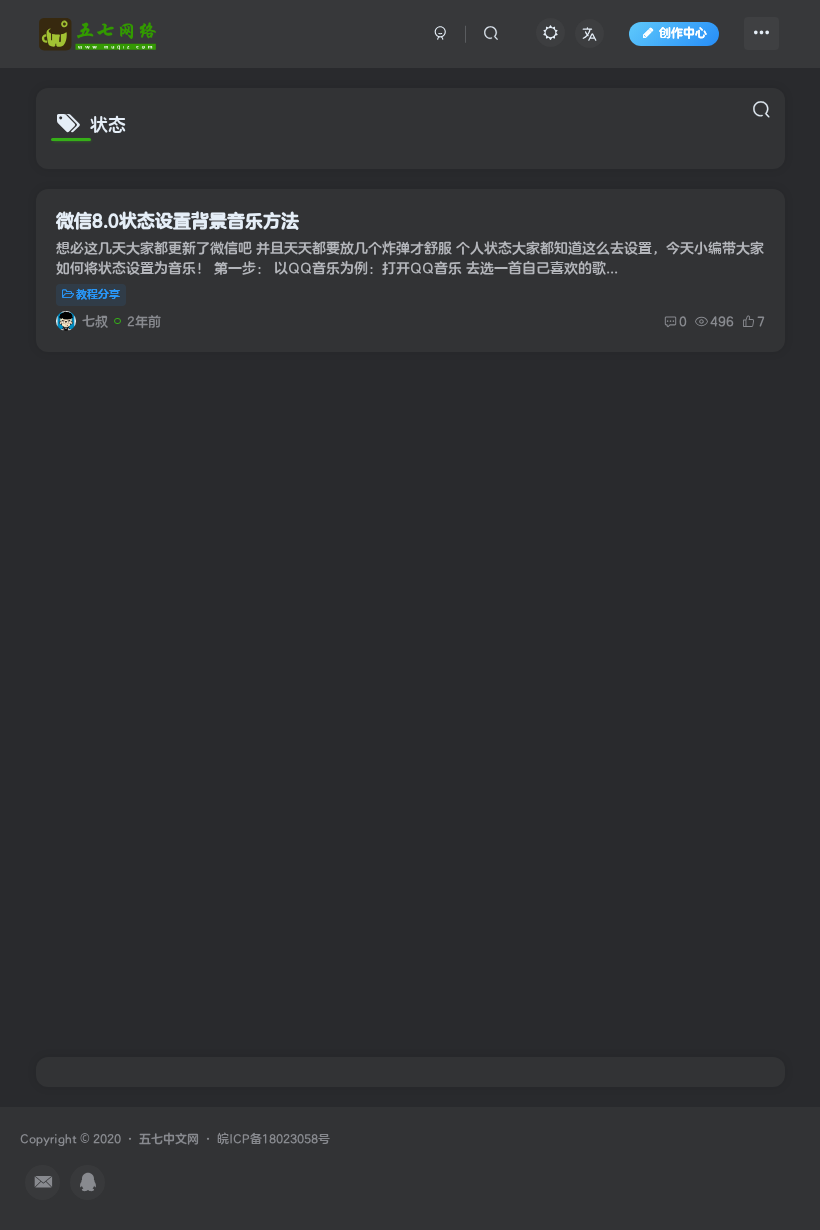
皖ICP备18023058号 (273, 1139)
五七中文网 (169, 1139)
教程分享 (98, 294)
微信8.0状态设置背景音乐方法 (177, 221)
